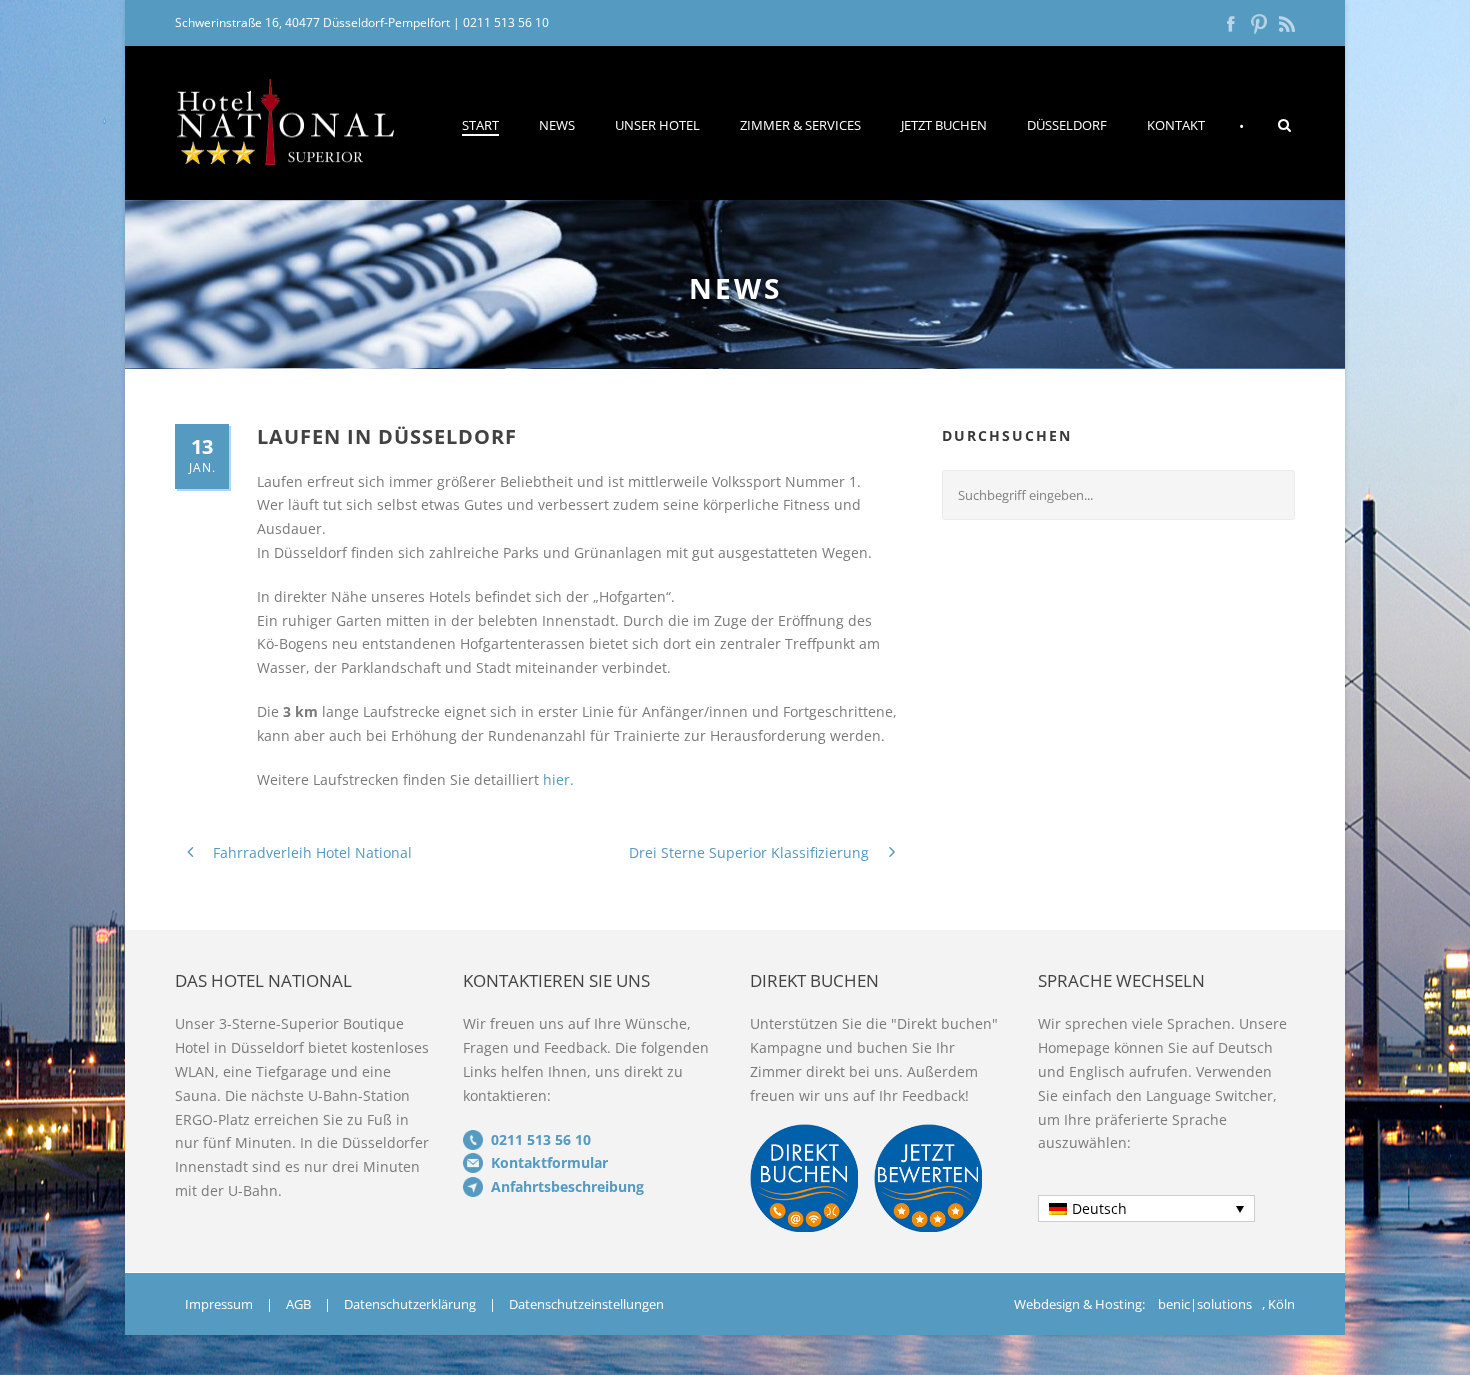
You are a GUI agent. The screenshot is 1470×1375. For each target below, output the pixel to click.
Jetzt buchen (944, 125)
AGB (298, 1304)
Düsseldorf (1067, 125)
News (557, 125)
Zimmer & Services (800, 125)
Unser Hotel (657, 125)
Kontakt (1176, 125)
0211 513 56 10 (506, 22)
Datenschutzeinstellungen (586, 1304)
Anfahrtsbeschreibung (567, 1186)
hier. (558, 779)
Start (480, 125)
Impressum (219, 1304)
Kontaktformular (549, 1162)
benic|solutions (1205, 1304)
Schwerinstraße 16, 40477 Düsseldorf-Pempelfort (312, 22)
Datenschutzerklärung (410, 1304)
